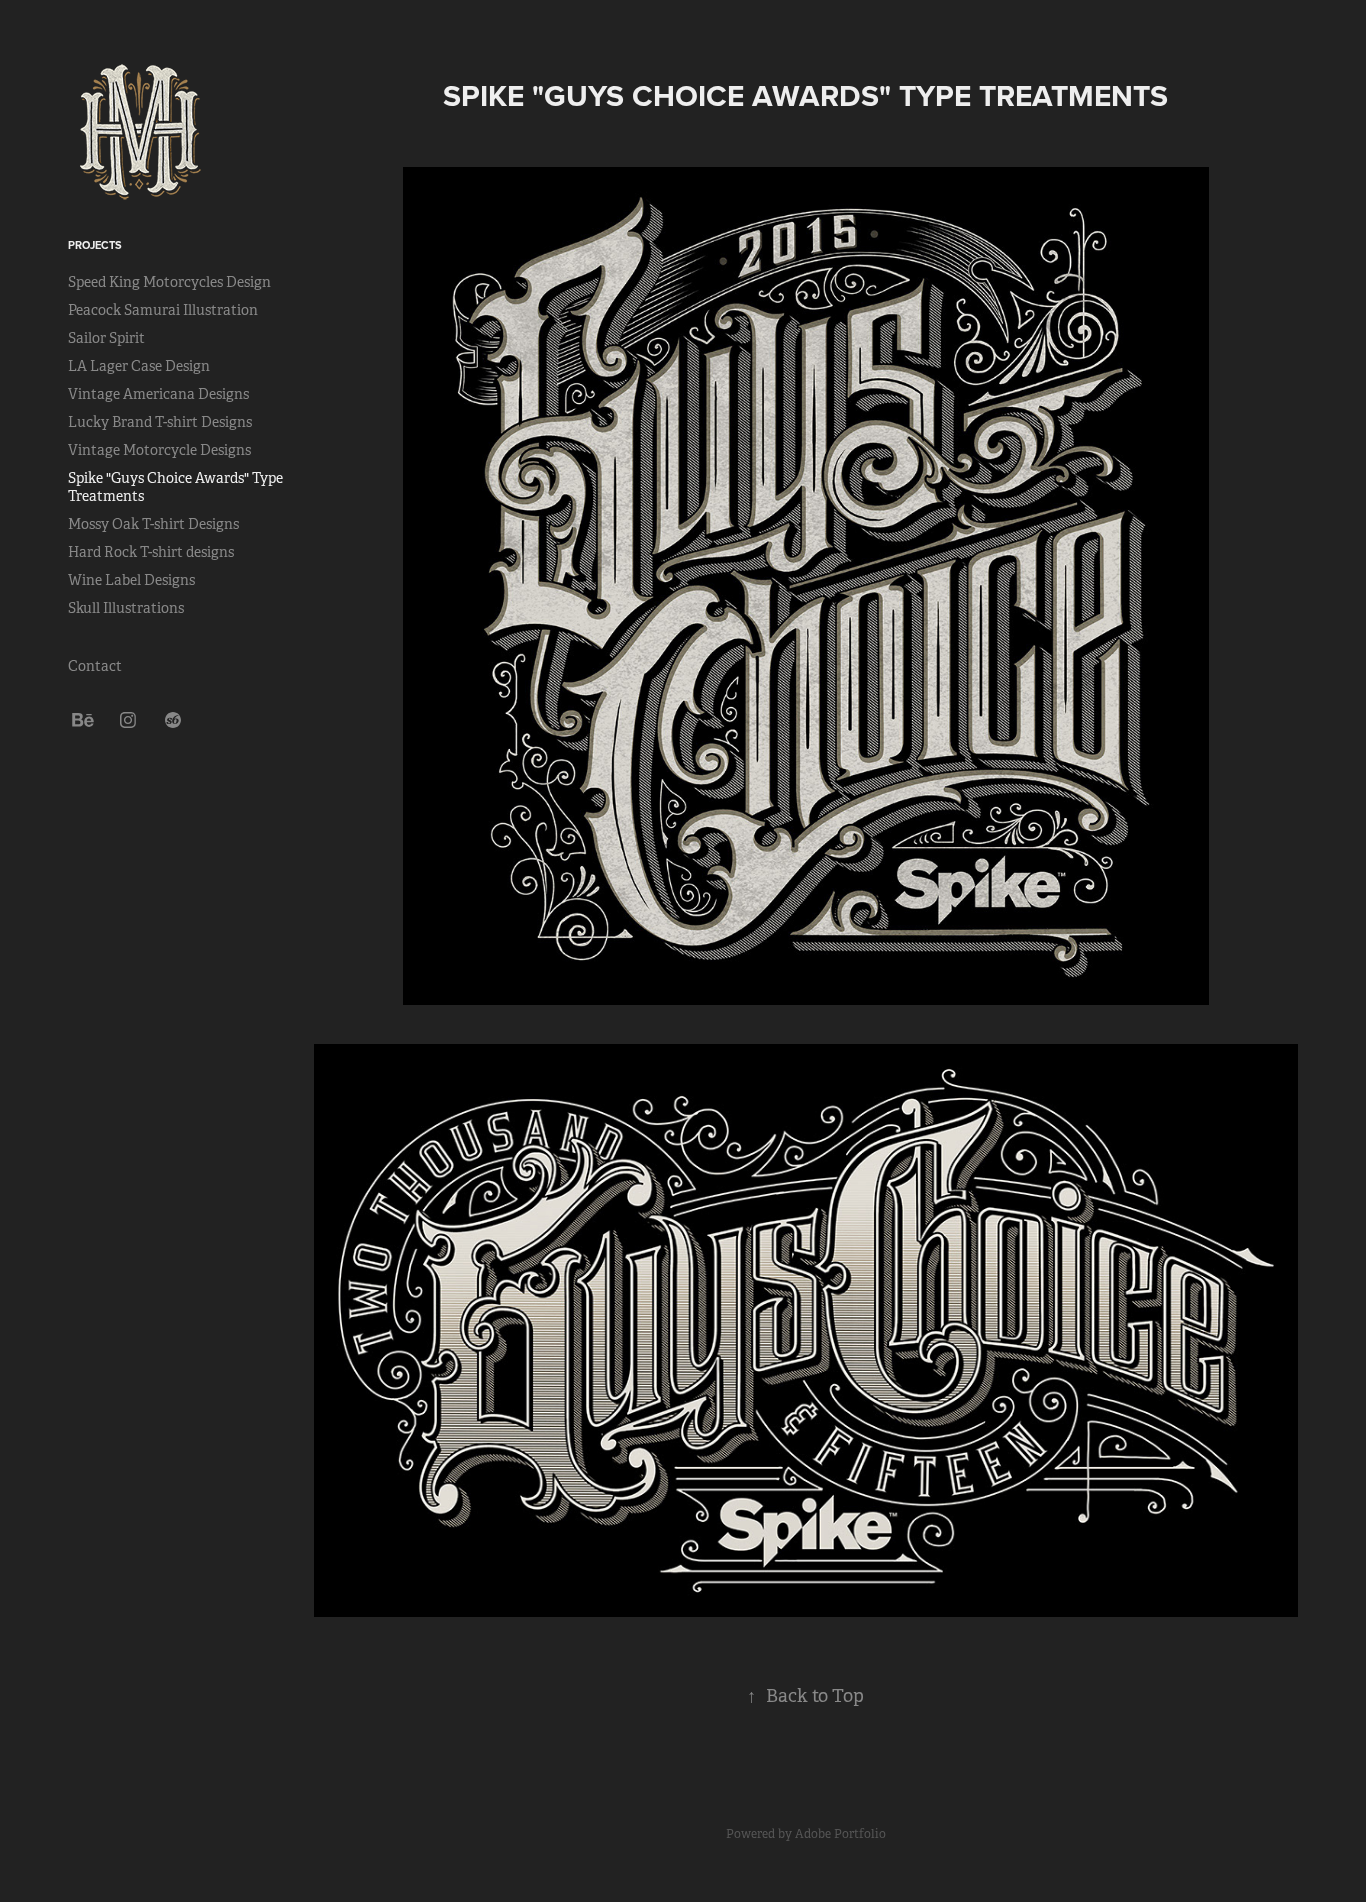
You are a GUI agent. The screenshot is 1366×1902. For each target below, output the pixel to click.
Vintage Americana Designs (158, 394)
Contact (95, 666)
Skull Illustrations (126, 608)
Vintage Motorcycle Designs (159, 450)
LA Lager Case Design (139, 366)
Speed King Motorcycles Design (169, 282)
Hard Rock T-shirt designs (151, 552)
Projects (95, 245)
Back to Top (805, 1696)
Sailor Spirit (106, 338)
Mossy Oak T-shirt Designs (153, 524)
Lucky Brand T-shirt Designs (160, 422)
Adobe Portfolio (840, 1834)
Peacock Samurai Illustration (163, 310)
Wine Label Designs (131, 580)
